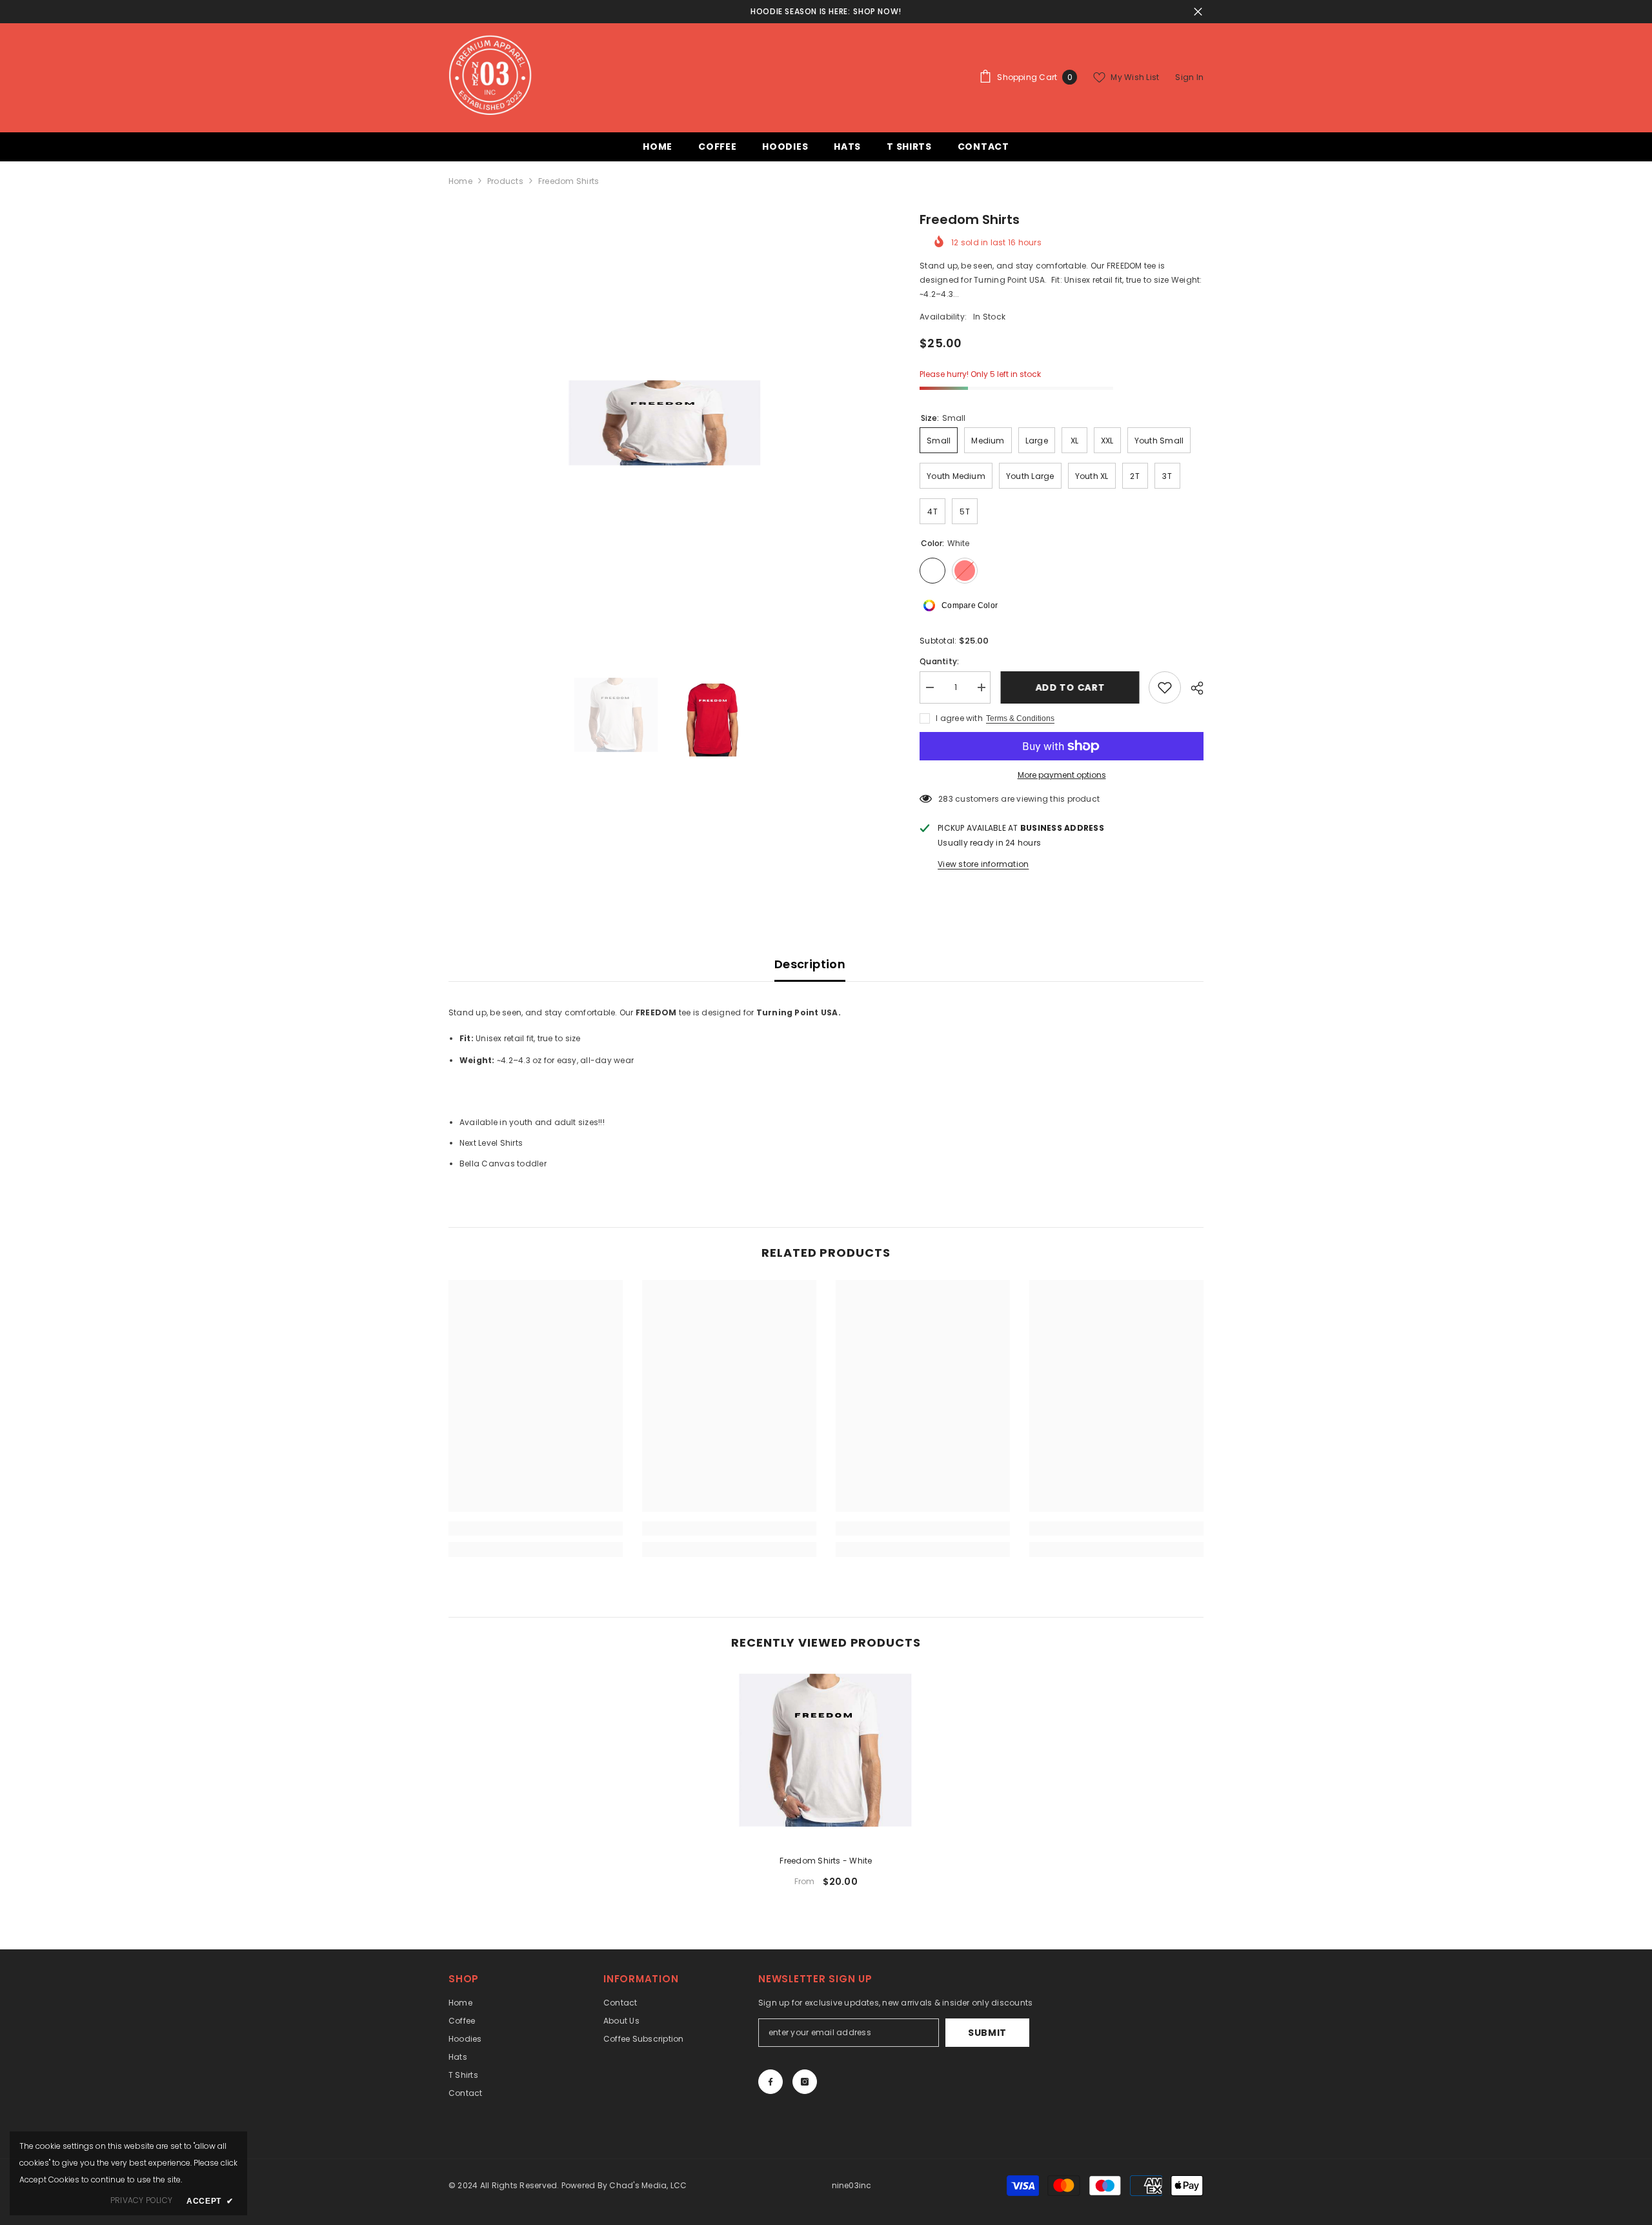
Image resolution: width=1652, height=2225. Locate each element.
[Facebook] (771, 2082)
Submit (987, 2033)
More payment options (1062, 775)
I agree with (959, 718)
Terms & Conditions (1020, 718)
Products (505, 181)
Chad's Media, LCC (647, 2185)
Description (810, 964)
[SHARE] (1192, 688)
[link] (536, 1529)
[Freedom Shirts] (826, 1757)
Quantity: (939, 661)
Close (1198, 12)
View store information (983, 864)
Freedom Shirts (826, 1861)
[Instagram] (805, 2082)
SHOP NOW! (877, 11)
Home (460, 181)
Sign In (1189, 77)
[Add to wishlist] (1165, 687)
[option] (665, 426)
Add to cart (1070, 687)
